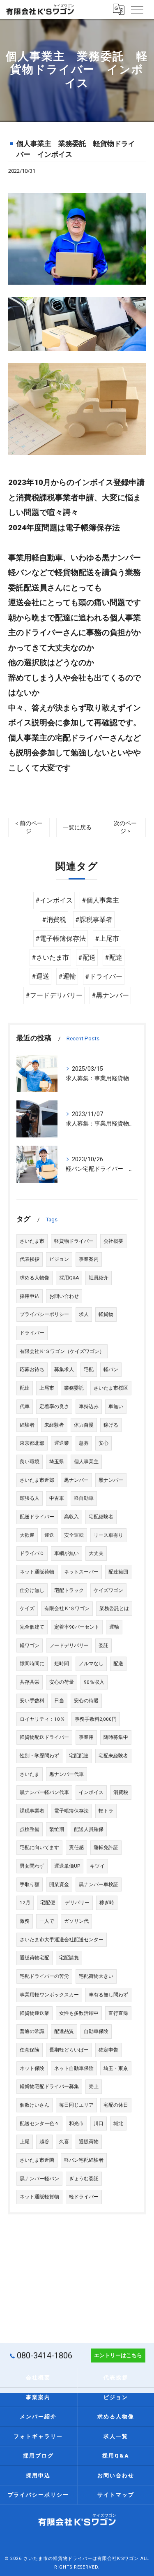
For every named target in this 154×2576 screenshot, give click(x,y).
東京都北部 (32, 1443)
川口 (99, 2123)
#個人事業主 (100, 900)
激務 (25, 1921)
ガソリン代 (76, 1921)
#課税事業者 (94, 920)
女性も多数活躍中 (79, 2013)
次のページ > (125, 827)
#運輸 (67, 976)
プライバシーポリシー (44, 1314)
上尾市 (47, 1388)
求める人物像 (34, 1278)
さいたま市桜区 (111, 1388)
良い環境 (30, 1462)
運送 (49, 1535)
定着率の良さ (54, 1406)
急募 (84, 1443)
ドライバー (32, 1333)
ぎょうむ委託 (84, 2179)
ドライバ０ (32, 1553)
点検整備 (30, 1829)
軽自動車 (84, 1498)
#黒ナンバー (110, 995)
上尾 (25, 2142)
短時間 (62, 1664)
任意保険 (30, 2050)
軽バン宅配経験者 (84, 2160)
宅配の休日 (116, 2105)
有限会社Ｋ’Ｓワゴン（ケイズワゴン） (62, 1351)
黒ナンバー (76, 1480)
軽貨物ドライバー (74, 1241)
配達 (25, 1388)
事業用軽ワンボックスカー (49, 1995)
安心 (103, 1443)
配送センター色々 (39, 2123)
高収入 (71, 1517)
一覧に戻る (77, 827)
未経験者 (54, 1425)
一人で (47, 1921)
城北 (118, 2123)
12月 (25, 1903)
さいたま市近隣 (37, 2160)
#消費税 (54, 920)
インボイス (91, 1792)
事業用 (86, 1737)
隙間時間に (32, 1664)
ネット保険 (32, 2068)
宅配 (89, 1369)
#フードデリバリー (54, 995)
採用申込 (30, 1296)
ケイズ (27, 1608)
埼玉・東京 (116, 2068)
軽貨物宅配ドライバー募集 (49, 2086)
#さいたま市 (50, 957)
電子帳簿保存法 (71, 1811)
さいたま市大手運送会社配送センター (62, 1940)
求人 (84, 1314)
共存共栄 (30, 1682)
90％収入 (94, 1682)
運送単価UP (67, 1866)
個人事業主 (86, 1462)
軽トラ (106, 1811)
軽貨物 (106, 1314)
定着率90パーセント (77, 1627)
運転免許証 (106, 1847)
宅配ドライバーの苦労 (44, 1976)
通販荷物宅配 (34, 1958)
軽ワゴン (30, 1645)
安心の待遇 (86, 1701)
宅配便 (48, 1903)
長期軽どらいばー (69, 2050)
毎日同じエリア (76, 2105)
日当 (59, 1701)
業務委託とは (114, 1608)
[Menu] (137, 9)
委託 (103, 1645)
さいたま (30, 1774)
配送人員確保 (89, 1829)
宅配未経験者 (113, 1756)
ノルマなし (91, 1664)
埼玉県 (57, 1462)
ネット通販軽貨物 (39, 2197)
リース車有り (108, 1535)
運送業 (62, 1443)
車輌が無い (67, 1553)
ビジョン (59, 1259)
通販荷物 (89, 2142)
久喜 (64, 2142)
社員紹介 (99, 1278)
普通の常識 (32, 2031)
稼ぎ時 (107, 1903)
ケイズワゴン (108, 1590)
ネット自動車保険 (74, 2068)
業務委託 (74, 1388)
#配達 (114, 957)
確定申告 (108, 2050)
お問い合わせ (64, 1296)
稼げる (111, 1425)
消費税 (121, 1792)
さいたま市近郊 (37, 1480)
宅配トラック (69, 1590)
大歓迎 (27, 1535)
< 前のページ (29, 827)
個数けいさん (34, 2105)
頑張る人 (30, 1498)
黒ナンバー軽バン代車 (44, 1792)
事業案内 (89, 1259)
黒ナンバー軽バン (39, 2179)
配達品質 (64, 2031)
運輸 (114, 1627)
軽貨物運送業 (34, 2013)
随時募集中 (116, 1737)
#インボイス (54, 900)
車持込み (89, 1406)
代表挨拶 (30, 1259)
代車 (25, 1406)
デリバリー (77, 1903)
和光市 (76, 2123)
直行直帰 (118, 2013)
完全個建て (32, 1627)
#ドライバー (104, 976)
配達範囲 (118, 1572)
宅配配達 (79, 1756)
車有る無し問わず (108, 1995)
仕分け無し (32, 1590)
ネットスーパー (81, 1572)
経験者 (27, 1425)
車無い (116, 1406)
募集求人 (64, 1369)
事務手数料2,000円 (96, 1719)
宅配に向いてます (39, 1847)
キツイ (97, 1866)
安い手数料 (32, 1701)
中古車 (57, 1498)
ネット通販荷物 (37, 1572)
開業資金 (59, 1884)
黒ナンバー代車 (67, 1774)
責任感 (76, 1847)
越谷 (44, 2142)
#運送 (40, 976)
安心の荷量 (62, 1682)
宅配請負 (69, 1958)
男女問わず (32, 1866)
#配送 (87, 957)
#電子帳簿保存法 (61, 939)
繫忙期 (57, 1829)
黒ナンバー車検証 (99, 1884)
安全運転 (74, 1535)
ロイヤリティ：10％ (42, 1719)
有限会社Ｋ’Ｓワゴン (67, 1608)
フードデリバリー (69, 1645)
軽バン (111, 1369)
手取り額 (30, 1884)
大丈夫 (96, 1553)
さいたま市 (32, 1241)
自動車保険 (96, 2031)
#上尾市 (107, 939)
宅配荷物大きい (96, 1976)
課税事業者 (32, 1811)
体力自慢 (84, 1425)
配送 (118, 1664)
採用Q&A (69, 1278)
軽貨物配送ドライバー (44, 1737)
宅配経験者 (101, 1517)
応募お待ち (32, 1369)
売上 (94, 2086)
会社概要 (113, 1241)
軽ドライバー (84, 2197)
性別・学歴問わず (39, 1756)
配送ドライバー (37, 1517)
